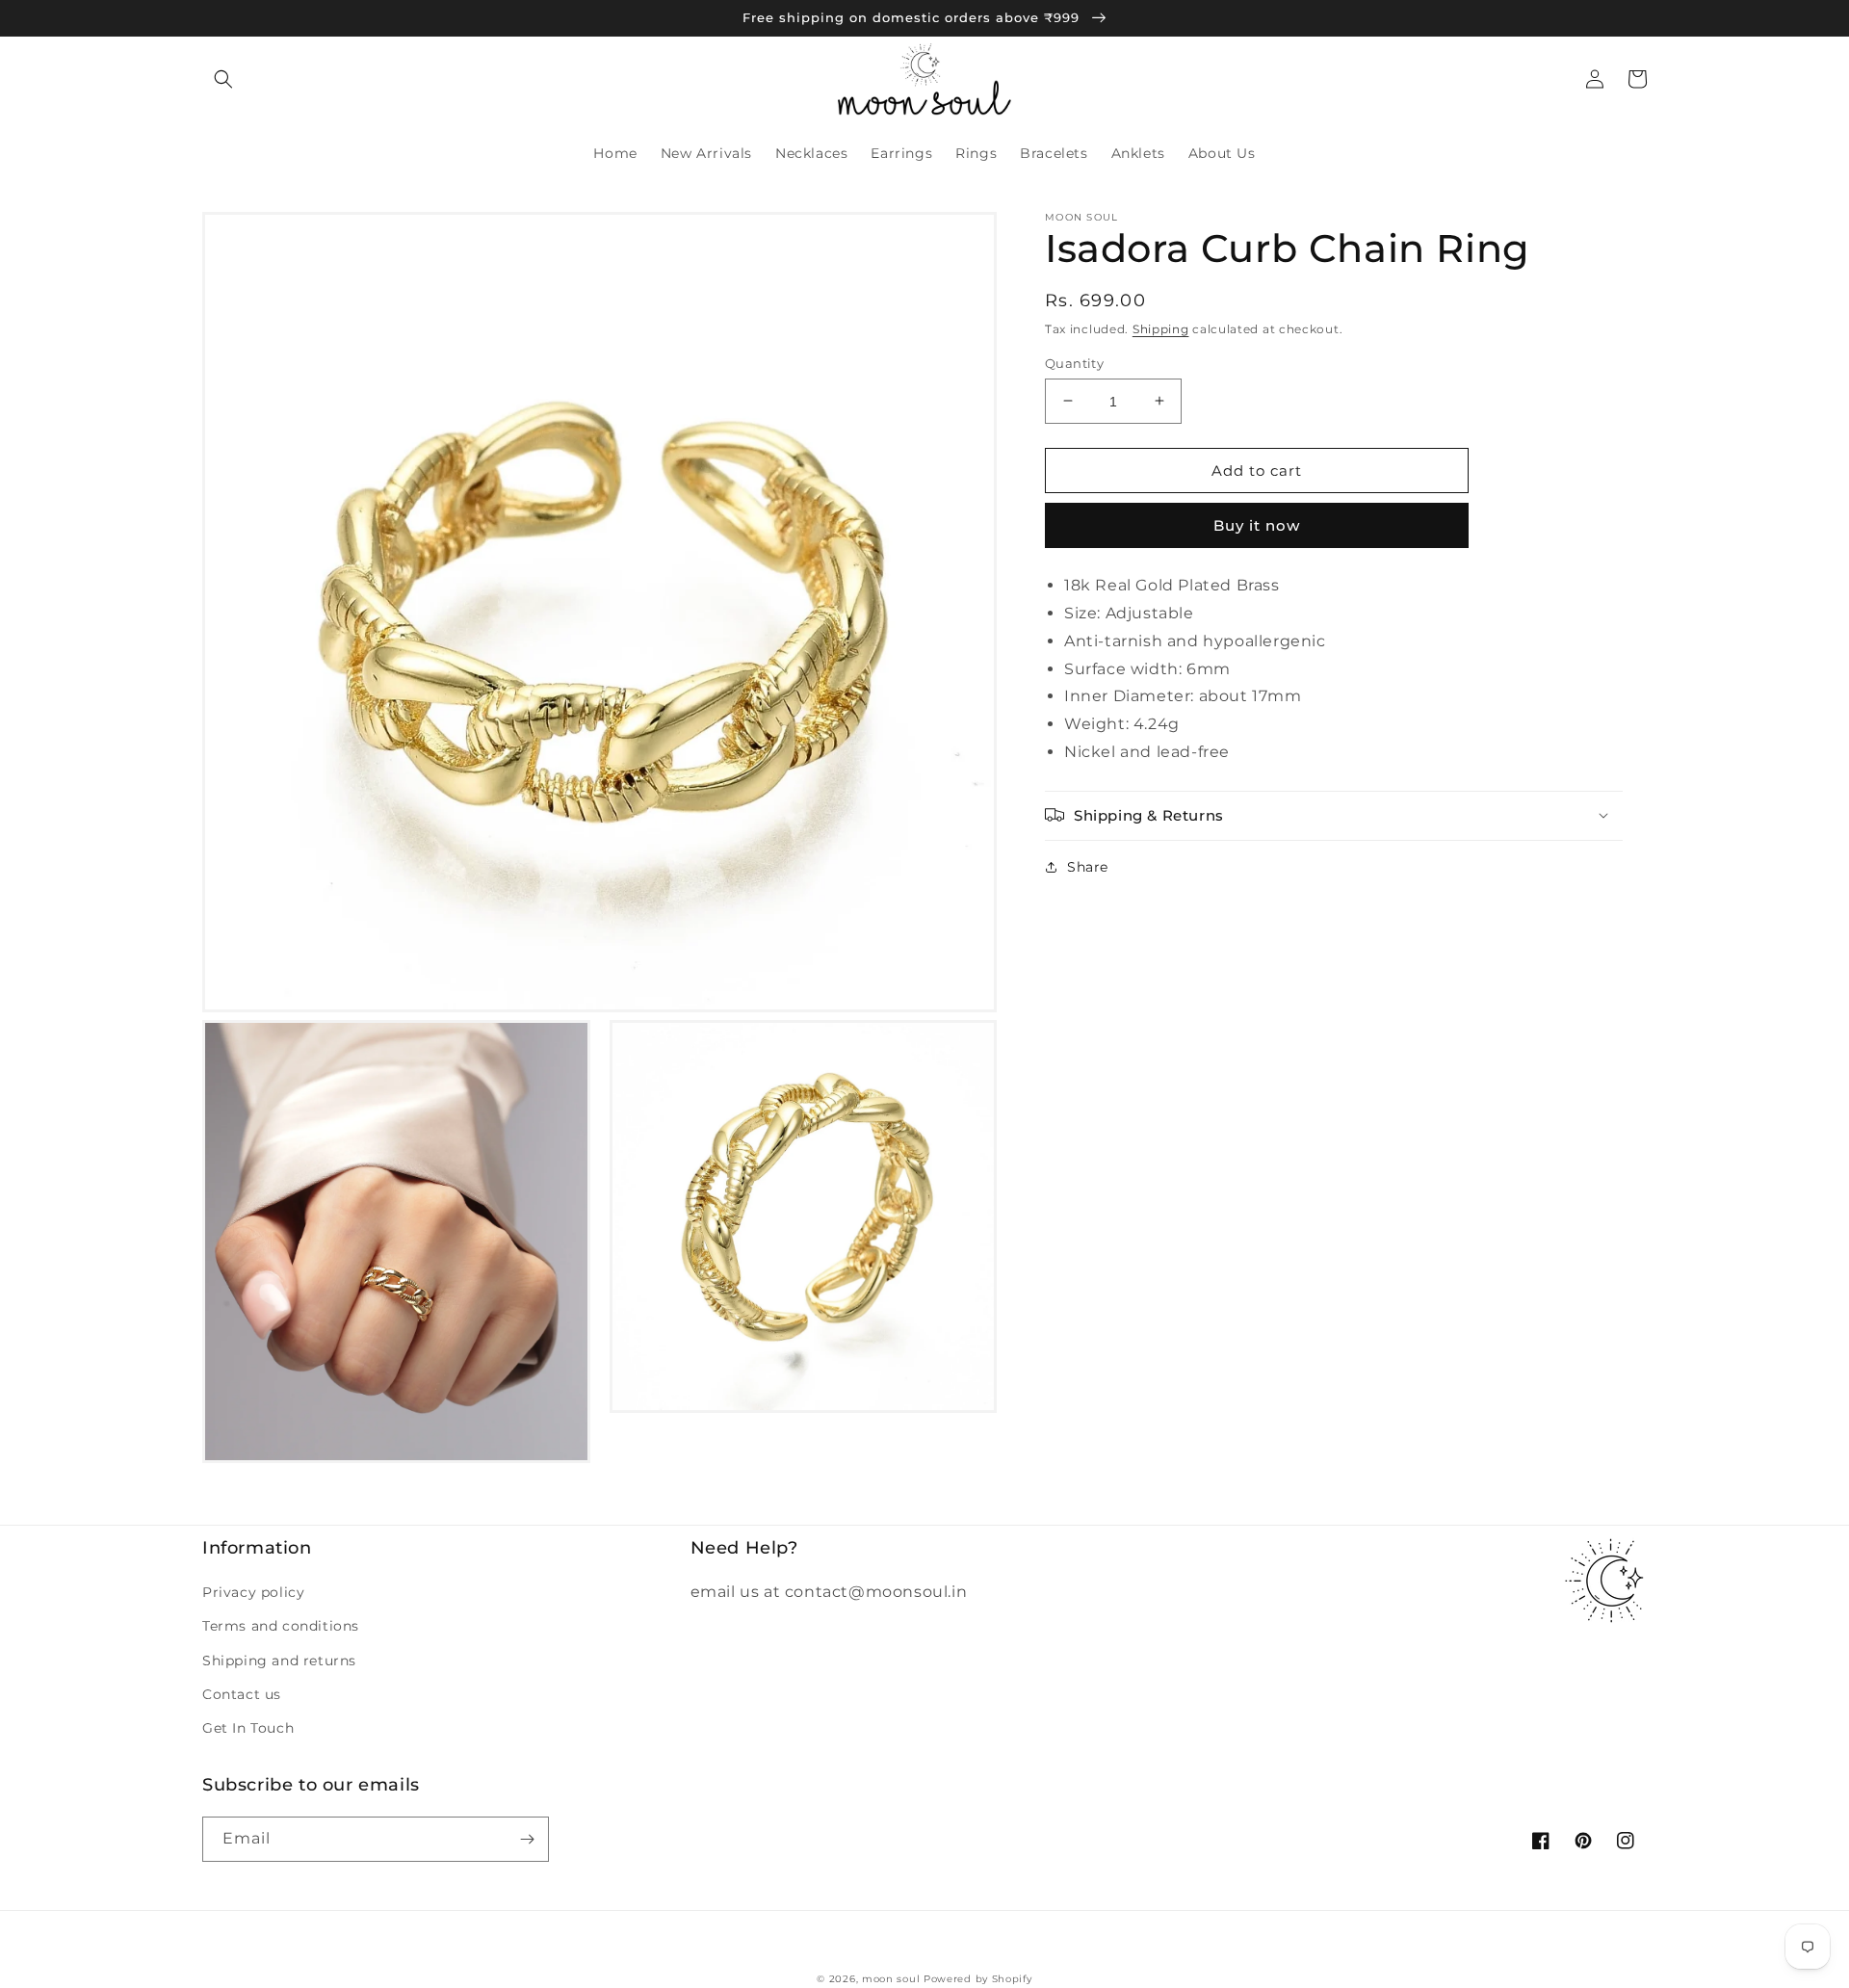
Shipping (1161, 329)
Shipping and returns (279, 1661)
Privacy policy (253, 1592)
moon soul (891, 1979)
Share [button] (1088, 866)
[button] (223, 79)
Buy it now (1257, 525)
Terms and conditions (281, 1626)
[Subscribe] (527, 1839)
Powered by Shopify (978, 1979)
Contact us (242, 1694)
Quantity (1074, 362)
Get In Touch (248, 1728)
